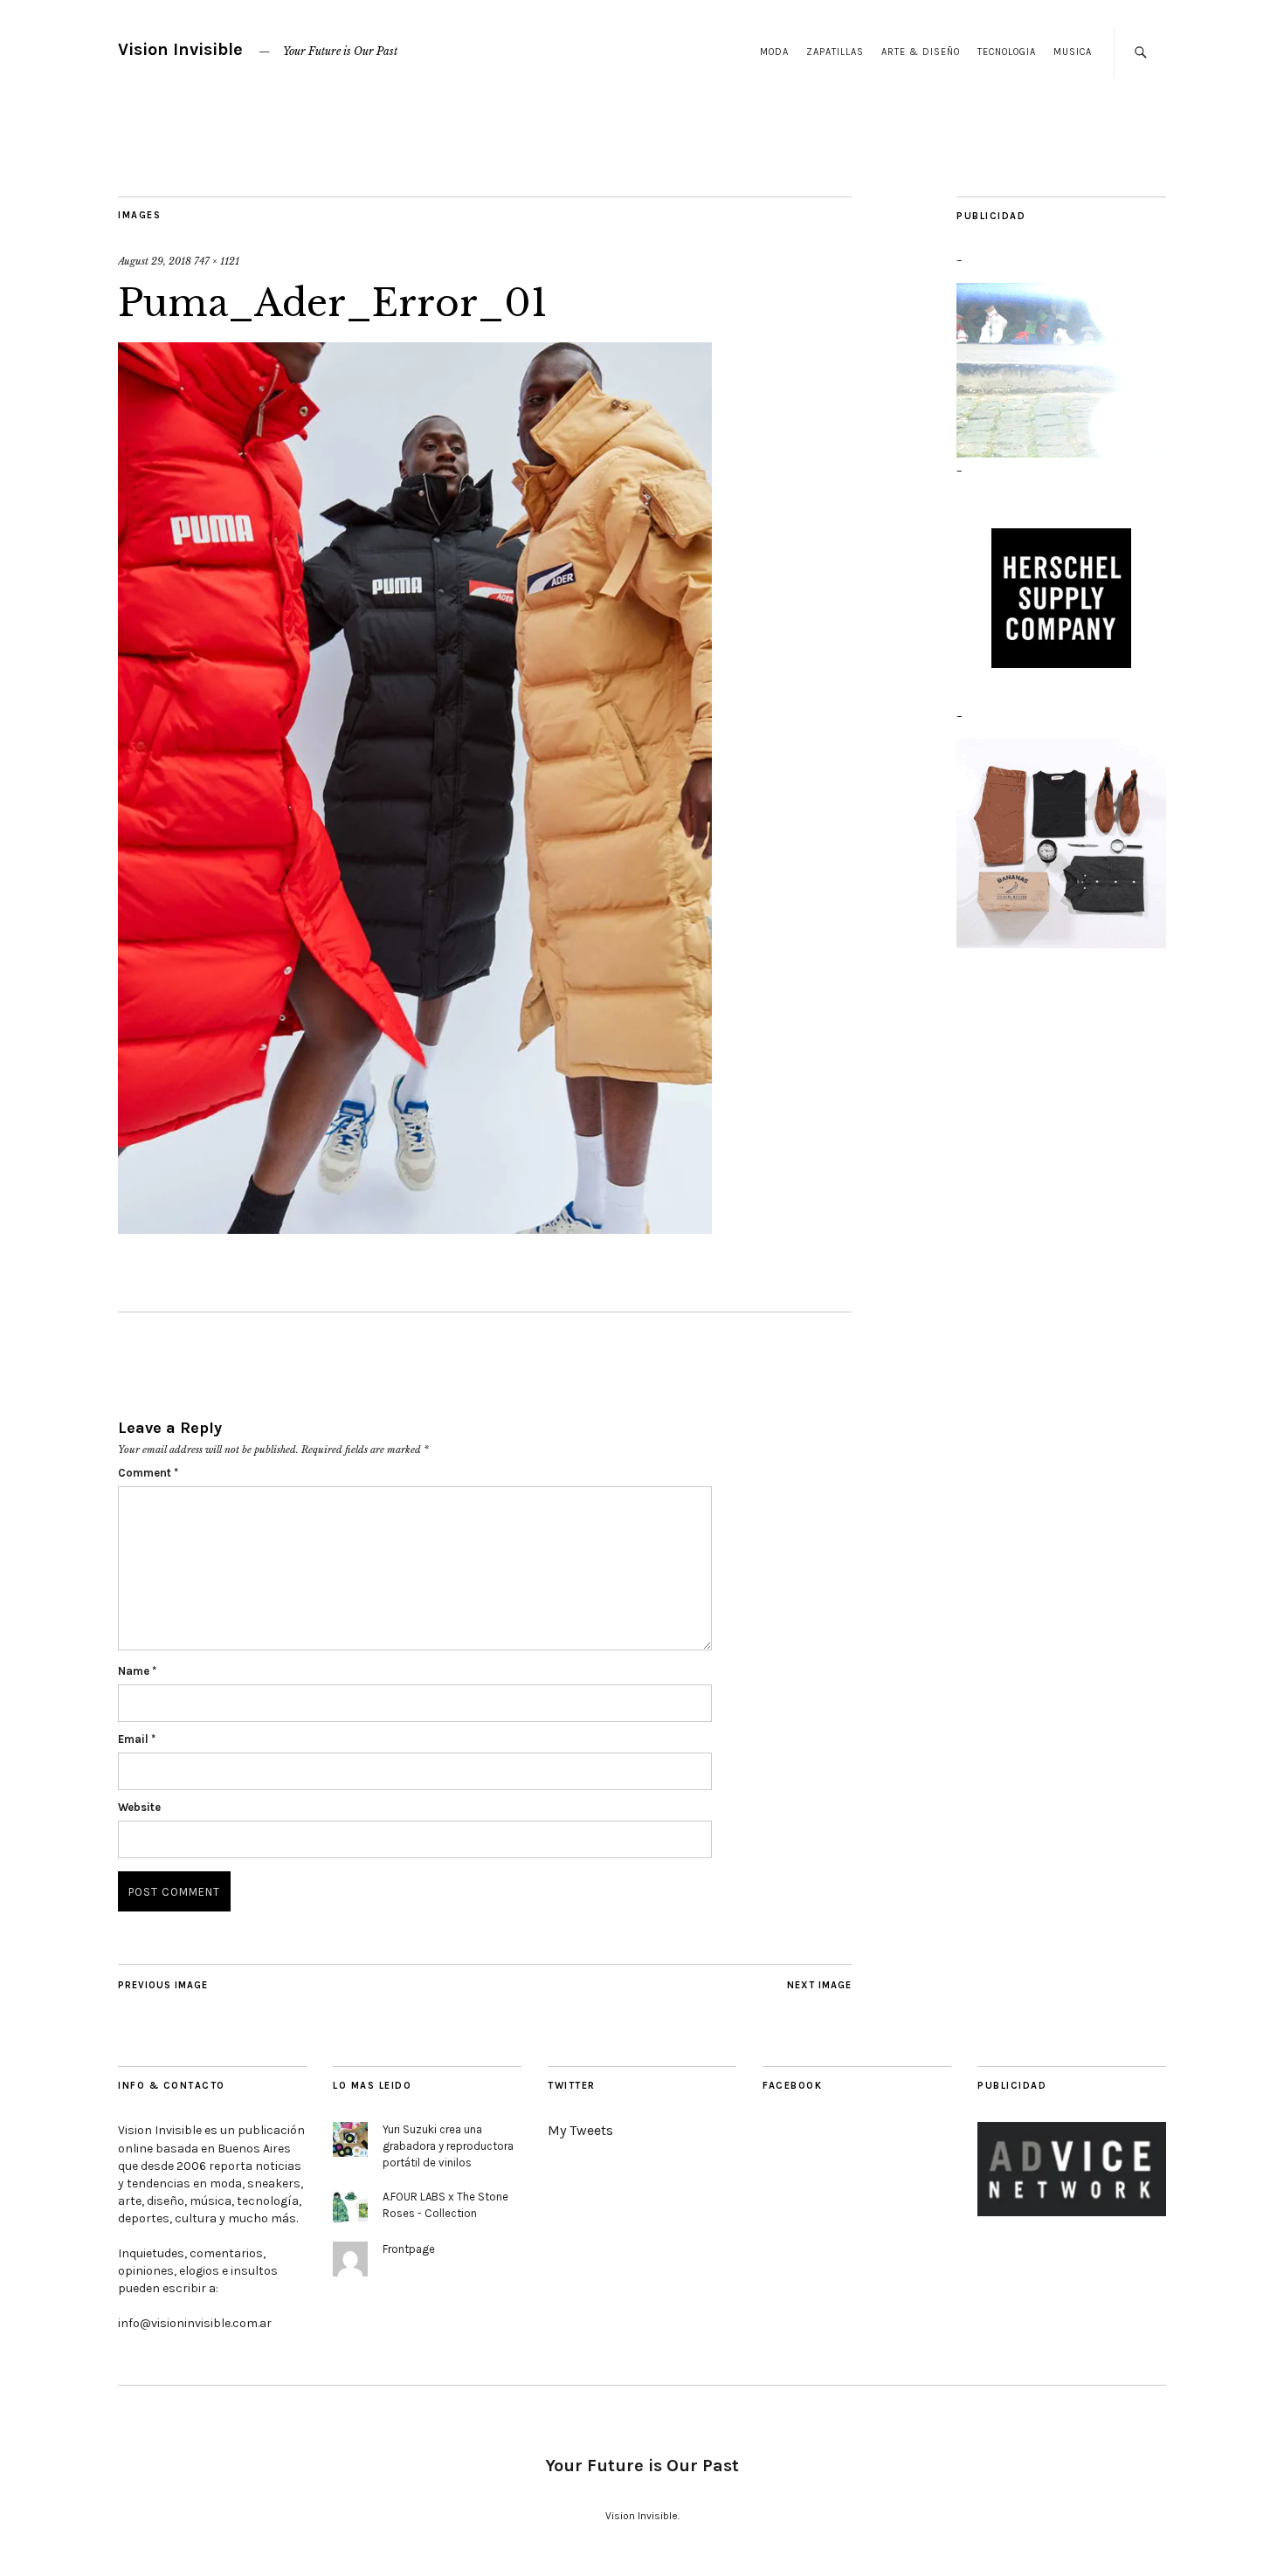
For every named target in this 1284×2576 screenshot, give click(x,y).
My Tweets (580, 2130)
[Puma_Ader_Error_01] (415, 1229)
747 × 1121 (217, 261)
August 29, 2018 (155, 261)
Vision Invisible (180, 49)
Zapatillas (835, 52)
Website (139, 1807)
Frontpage (409, 2249)
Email (137, 1739)
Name (137, 1671)
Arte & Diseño (921, 52)
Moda (774, 52)
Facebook (792, 2086)
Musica (1073, 52)
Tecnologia (1007, 52)
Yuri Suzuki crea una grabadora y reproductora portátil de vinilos (448, 2146)
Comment (148, 1473)
